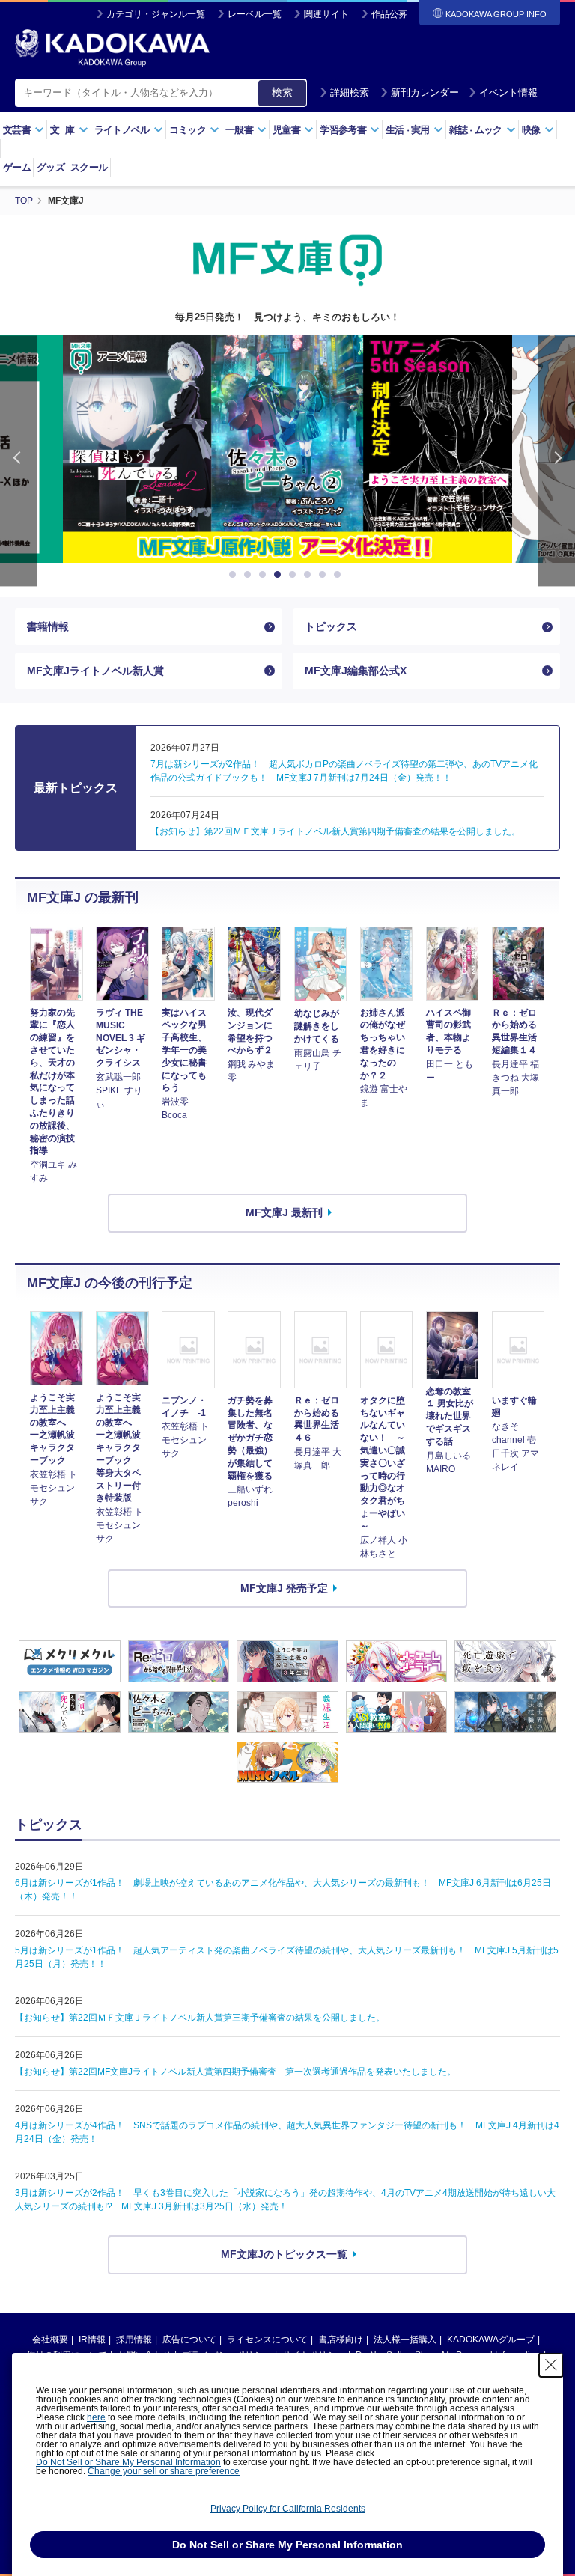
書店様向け (341, 2340)
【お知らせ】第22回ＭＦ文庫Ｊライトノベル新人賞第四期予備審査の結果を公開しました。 (335, 831)
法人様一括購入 (405, 2340)
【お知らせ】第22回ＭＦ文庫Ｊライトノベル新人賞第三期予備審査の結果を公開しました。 (200, 2018)
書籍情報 (48, 626)
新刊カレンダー (425, 92)
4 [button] (280, 575)
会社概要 (50, 2340)
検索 (282, 92)
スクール (89, 167)
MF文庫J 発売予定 (284, 1588)
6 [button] (310, 575)
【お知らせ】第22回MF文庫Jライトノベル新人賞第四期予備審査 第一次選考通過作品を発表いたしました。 (235, 2072)
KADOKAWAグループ (491, 2340)
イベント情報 (508, 92)
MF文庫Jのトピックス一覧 (284, 2254)
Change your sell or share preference (164, 2471)
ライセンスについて (267, 2340)
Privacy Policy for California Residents (288, 2509)
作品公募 (389, 14)
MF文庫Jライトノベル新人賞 (95, 671)
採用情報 (134, 2340)
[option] (287, 449)
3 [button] (265, 575)
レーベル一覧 (255, 14)
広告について (189, 2340)
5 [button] (295, 575)
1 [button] (235, 575)
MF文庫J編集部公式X (356, 671)
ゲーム (17, 167)
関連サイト (326, 14)
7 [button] (325, 575)
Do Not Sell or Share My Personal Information (128, 2462)
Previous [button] (19, 461)
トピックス (331, 626)
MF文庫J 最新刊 (284, 1212)
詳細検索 (350, 92)
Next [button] (556, 461)
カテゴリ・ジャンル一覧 (156, 14)
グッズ (51, 167)
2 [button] (250, 575)
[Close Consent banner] (551, 2365)
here (96, 2417)
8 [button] (340, 575)
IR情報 (92, 2340)
